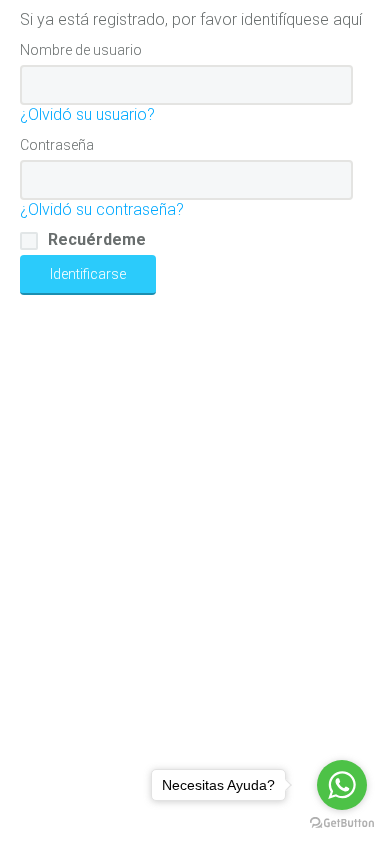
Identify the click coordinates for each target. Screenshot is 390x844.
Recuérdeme (97, 239)
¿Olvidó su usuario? (87, 114)
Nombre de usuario (81, 50)
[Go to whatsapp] (342, 785)
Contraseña (57, 145)
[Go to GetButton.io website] (342, 823)
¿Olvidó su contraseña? (102, 209)
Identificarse (88, 274)
